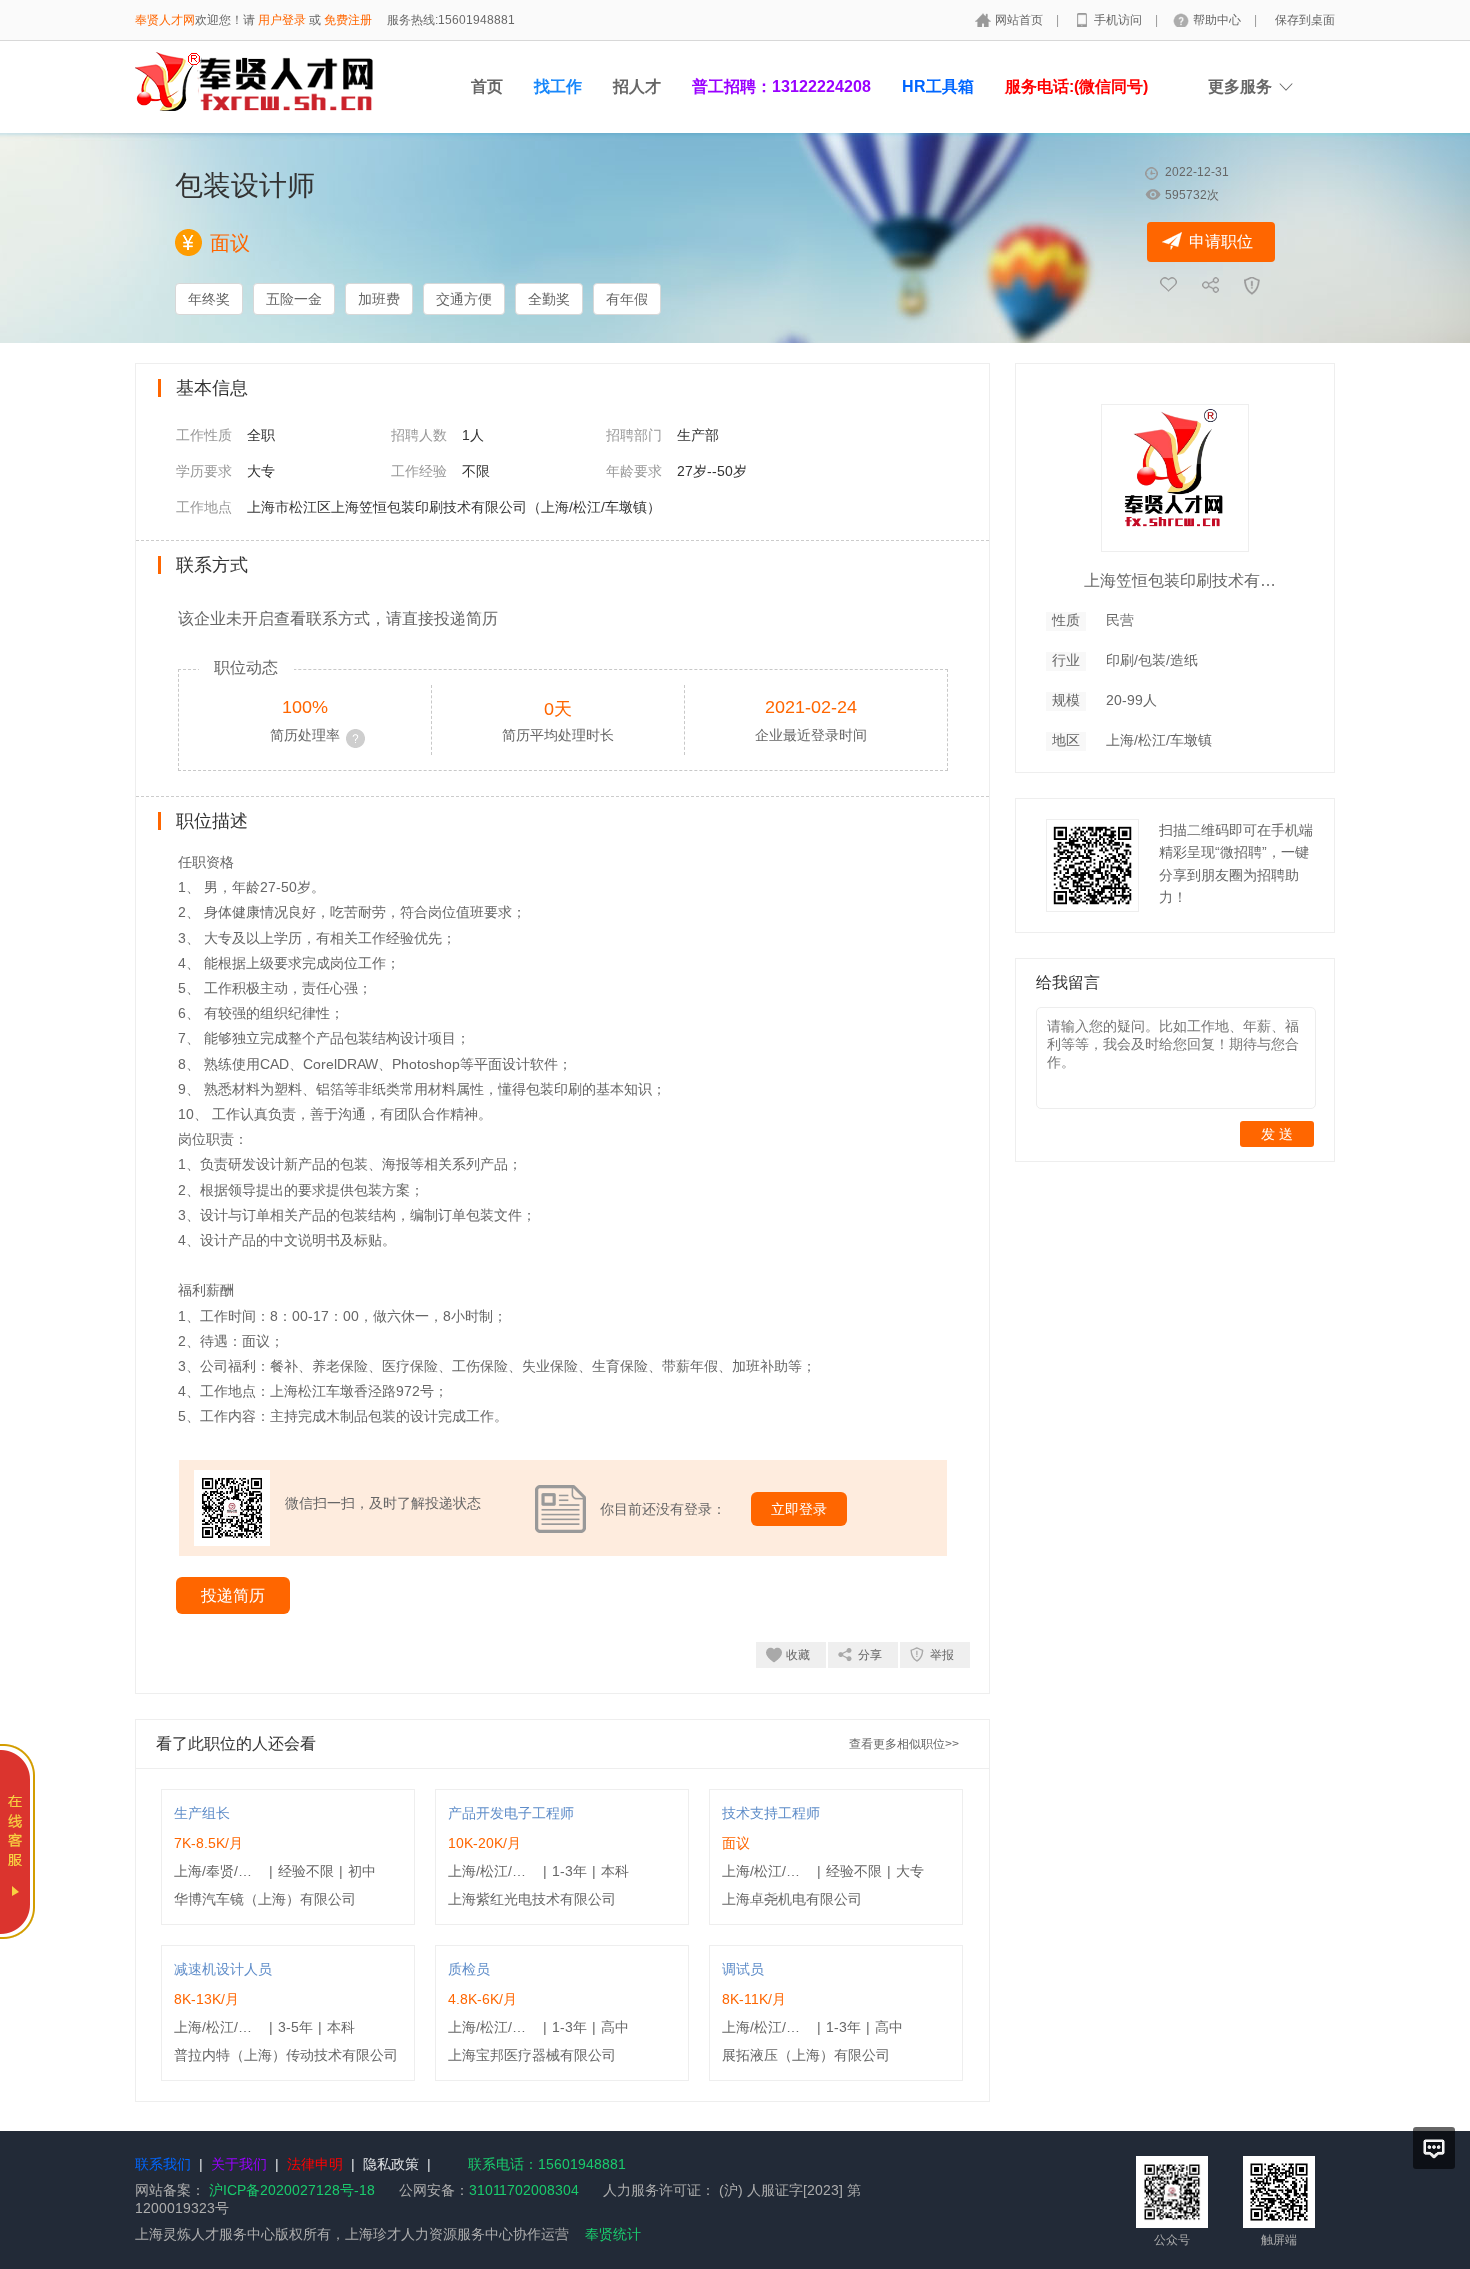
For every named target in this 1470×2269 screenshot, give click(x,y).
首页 (487, 86)
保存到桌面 (1305, 20)
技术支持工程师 (771, 1813)
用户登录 (282, 20)
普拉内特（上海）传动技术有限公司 (286, 2055)
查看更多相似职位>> (904, 1744)
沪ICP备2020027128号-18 (292, 2190)
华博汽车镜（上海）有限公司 (265, 1899)
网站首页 (1020, 20)
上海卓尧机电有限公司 (792, 1899)
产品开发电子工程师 (511, 1813)
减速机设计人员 (223, 1969)
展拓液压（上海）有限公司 (806, 2055)
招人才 (637, 86)
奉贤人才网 (165, 20)
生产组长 (202, 1813)
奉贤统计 (613, 2234)
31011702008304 (524, 2190)
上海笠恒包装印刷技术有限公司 (1184, 580)
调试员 (743, 1969)
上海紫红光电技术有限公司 (532, 1899)
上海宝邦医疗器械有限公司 (532, 2055)
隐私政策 (391, 2164)
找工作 (558, 86)
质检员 (469, 1969)
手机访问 (1119, 20)
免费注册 (348, 20)
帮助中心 (1218, 20)
